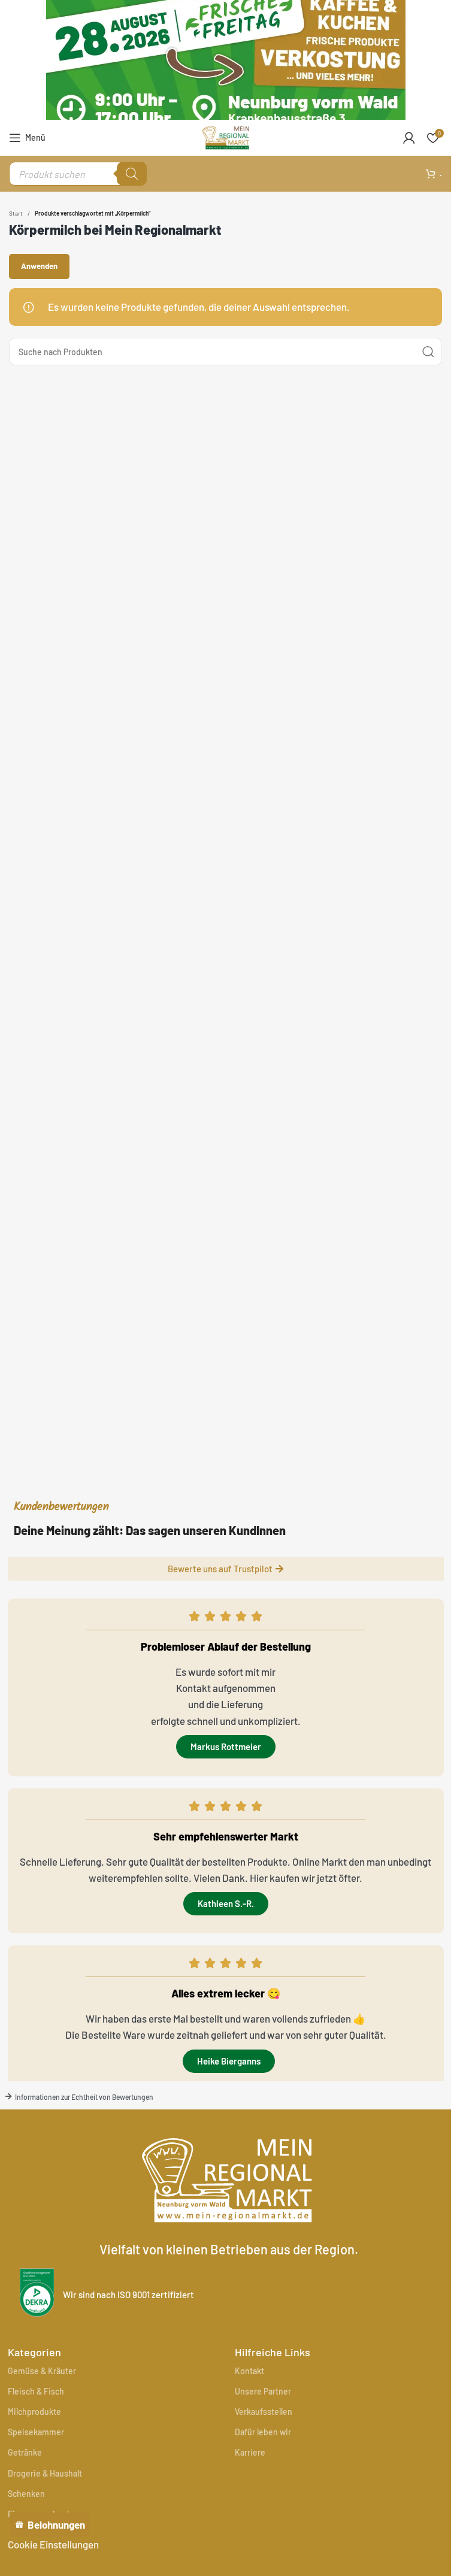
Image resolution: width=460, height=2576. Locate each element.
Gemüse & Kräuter (42, 2371)
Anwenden (39, 266)
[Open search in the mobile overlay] (78, 174)
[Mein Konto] (409, 138)
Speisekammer (36, 2432)
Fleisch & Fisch (36, 2391)
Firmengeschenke (42, 2514)
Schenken (26, 2494)
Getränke (25, 2452)
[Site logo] (226, 136)
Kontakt (249, 2371)
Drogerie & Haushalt (45, 2473)
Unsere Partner (263, 2391)
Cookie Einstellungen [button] (53, 2544)
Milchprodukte (34, 2412)
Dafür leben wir (263, 2432)
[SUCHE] (428, 352)
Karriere (250, 2452)
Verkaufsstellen (264, 2412)
